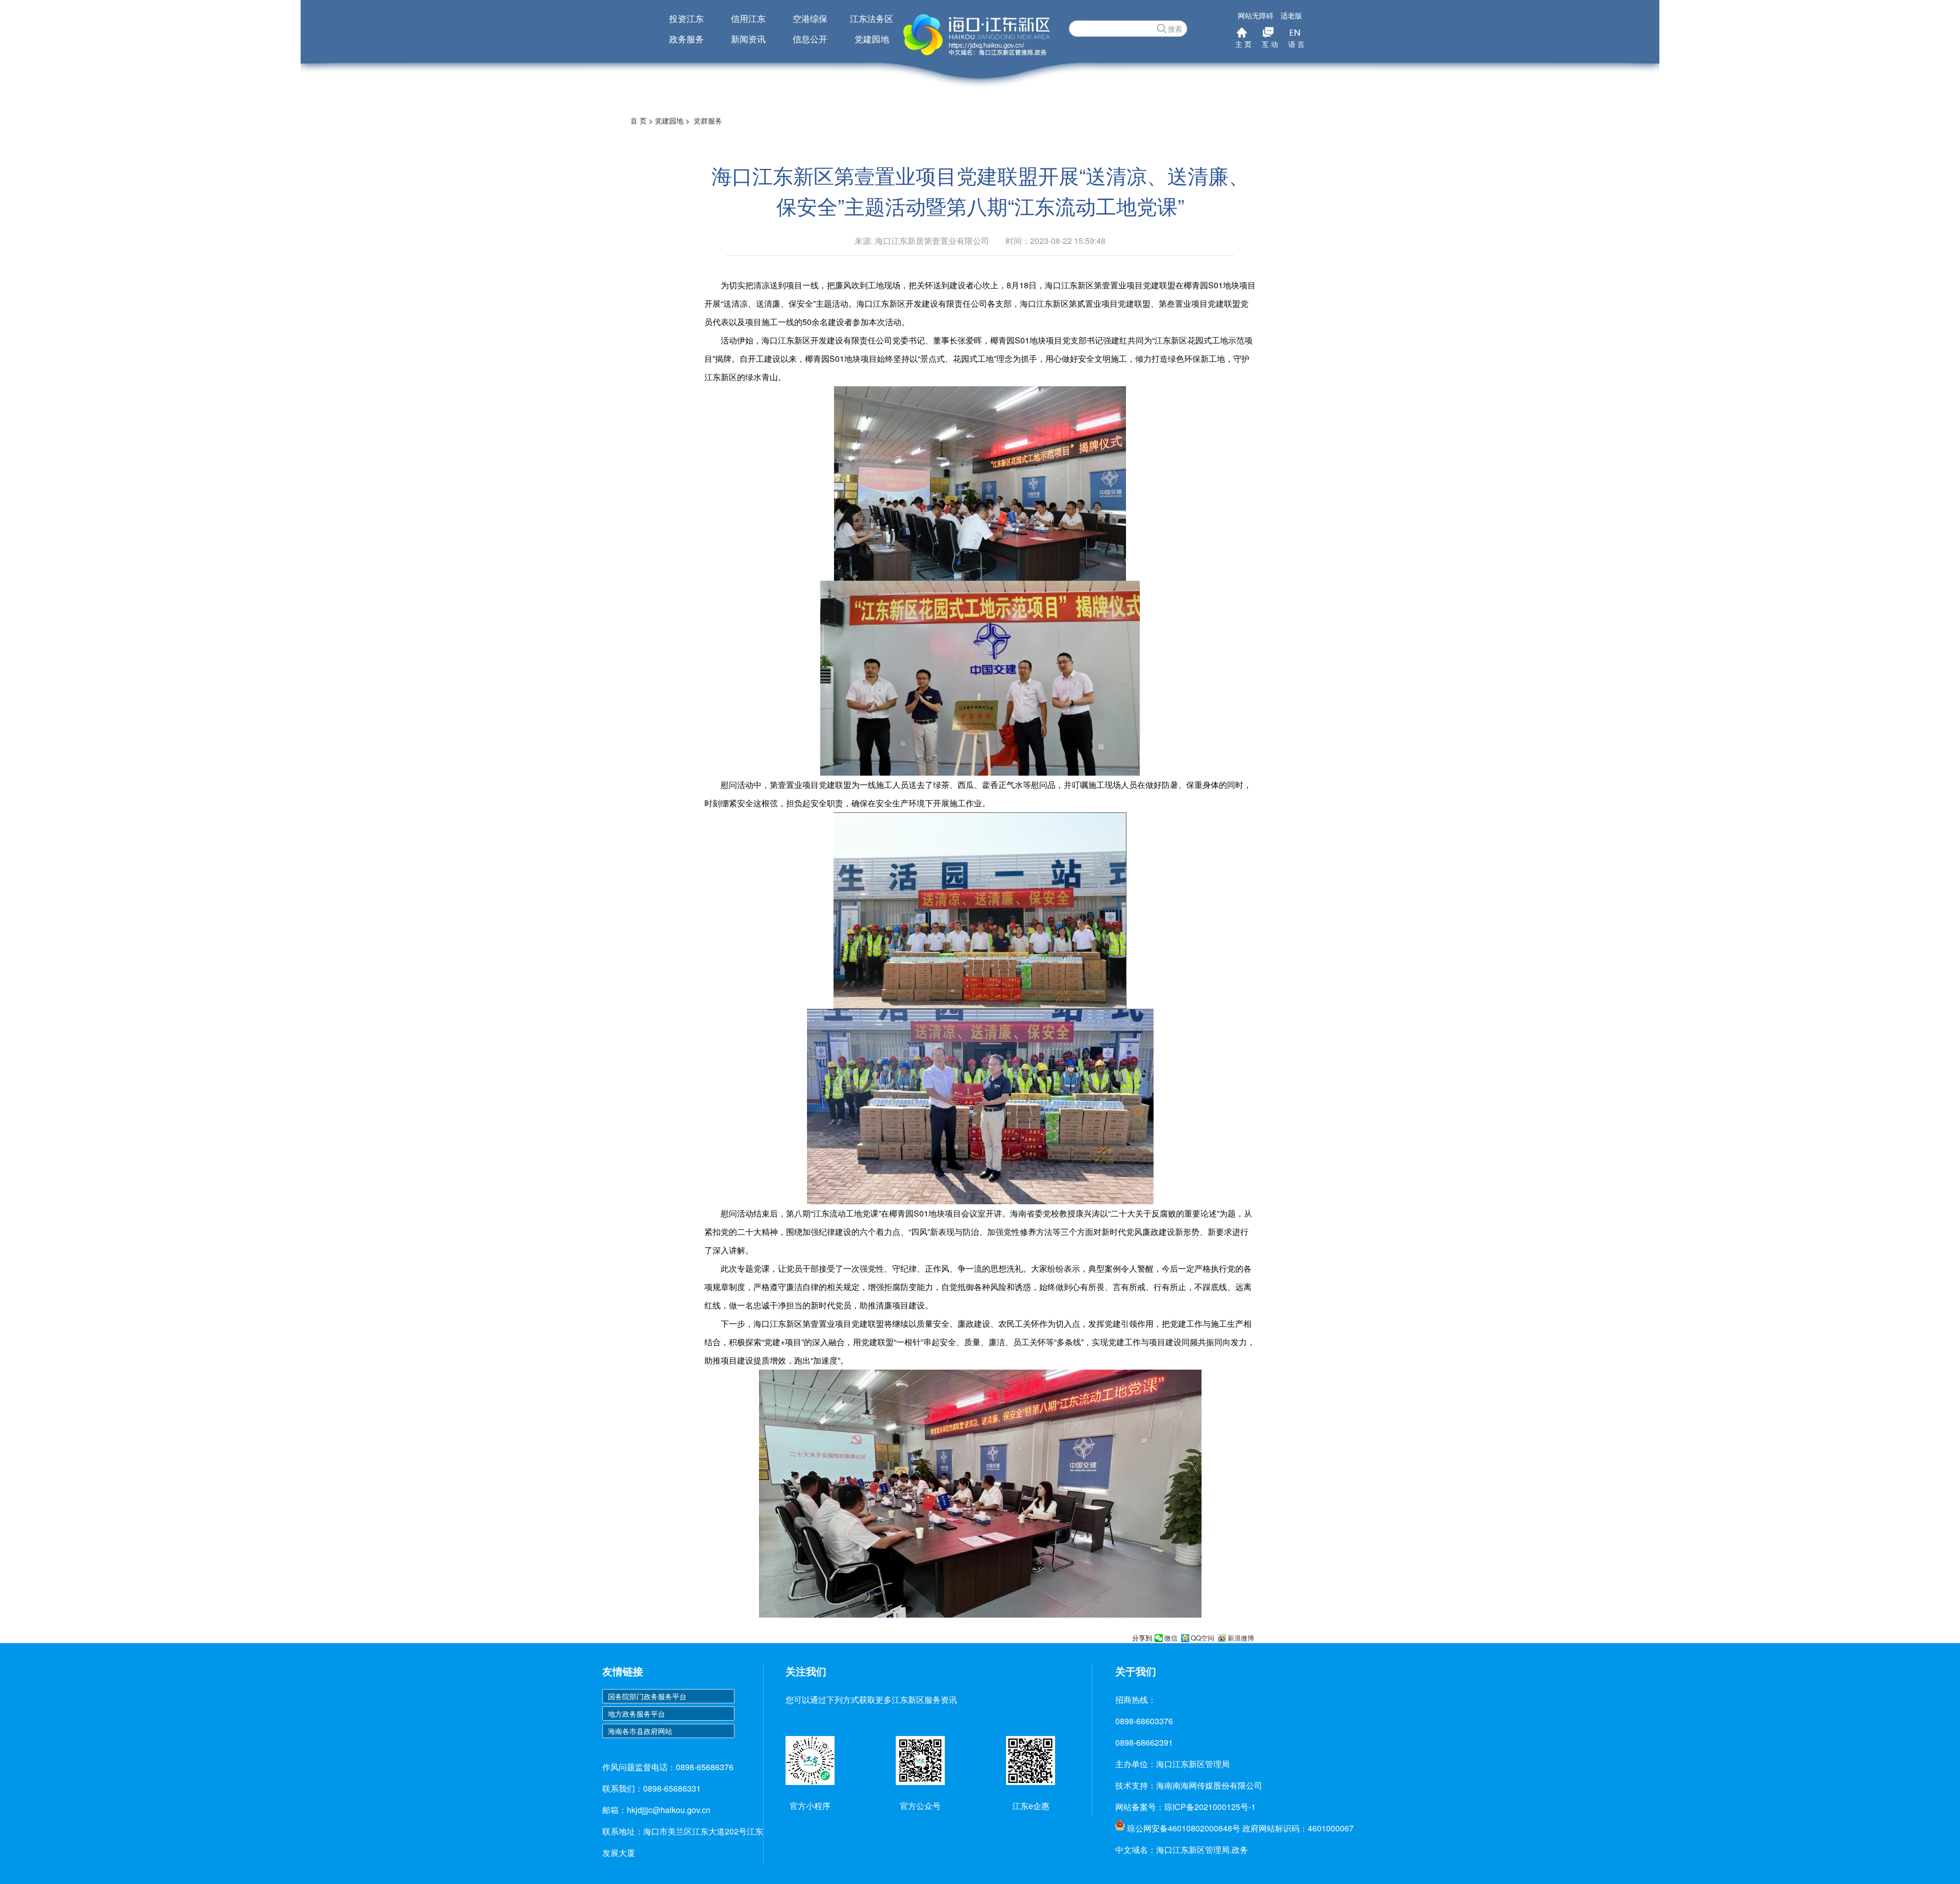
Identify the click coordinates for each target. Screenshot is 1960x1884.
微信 (1171, 1638)
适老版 (1291, 15)
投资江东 (687, 18)
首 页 (639, 120)
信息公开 (810, 39)
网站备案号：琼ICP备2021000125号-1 (1185, 1807)
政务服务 (687, 39)
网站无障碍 (1256, 15)
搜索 (1175, 29)
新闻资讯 (748, 39)
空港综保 (810, 18)
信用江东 (748, 18)
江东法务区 (872, 18)
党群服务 (708, 120)
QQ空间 (1203, 1638)
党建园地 (872, 39)
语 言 (1296, 44)
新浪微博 (1241, 1638)
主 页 (1243, 44)
